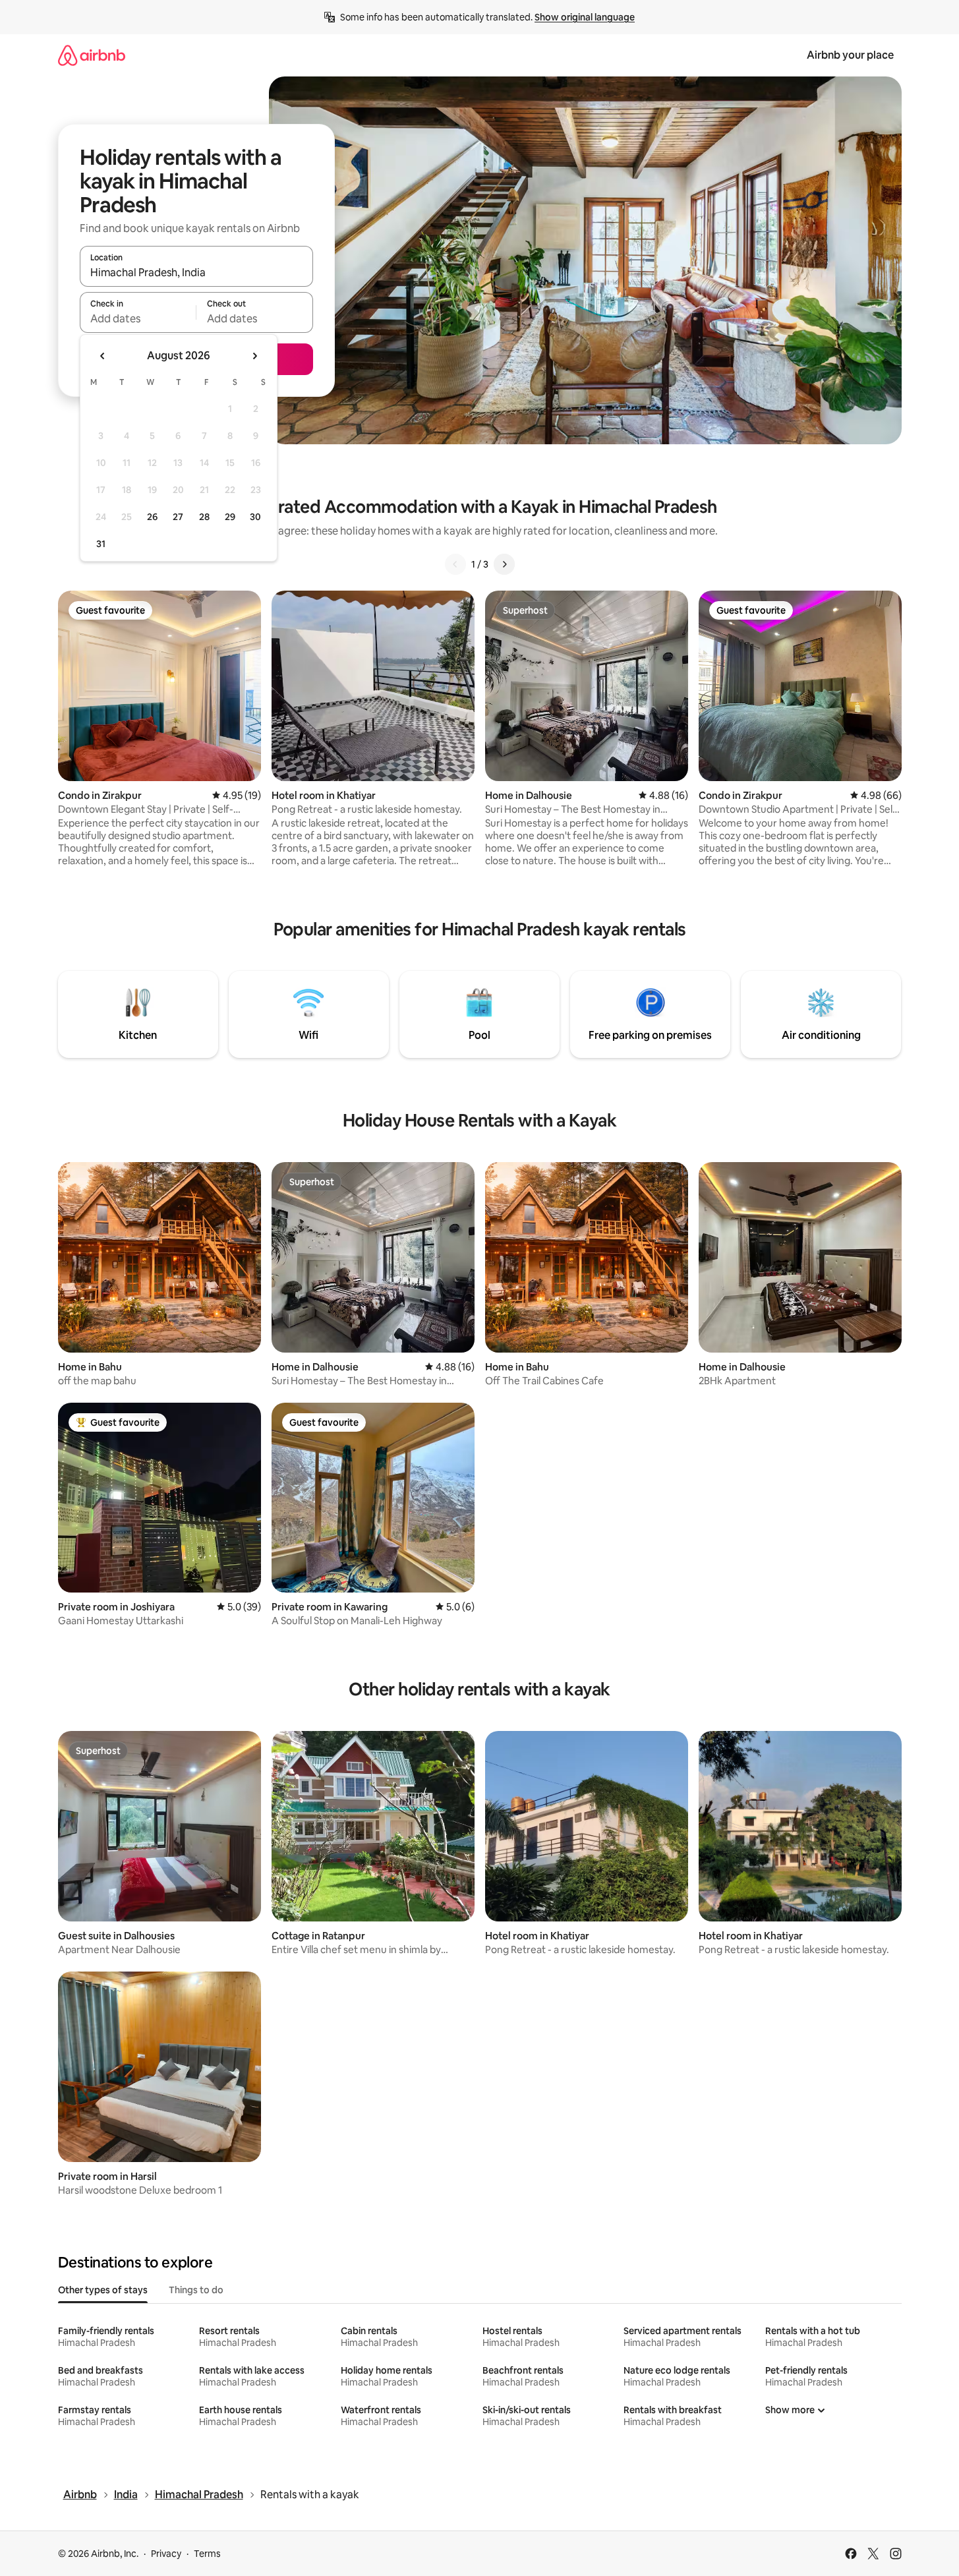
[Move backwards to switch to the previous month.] (103, 356)
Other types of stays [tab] (103, 2290)
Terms (207, 2554)
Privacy (166, 2554)
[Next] (504, 564)
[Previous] (455, 564)
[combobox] (196, 272)
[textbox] (138, 318)
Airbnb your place (850, 55)
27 (178, 517)
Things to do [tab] (196, 2290)
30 (255, 517)
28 (204, 517)
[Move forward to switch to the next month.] (254, 356)
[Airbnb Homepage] (92, 55)
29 (230, 517)
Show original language (585, 17)
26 (152, 517)
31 (101, 544)
